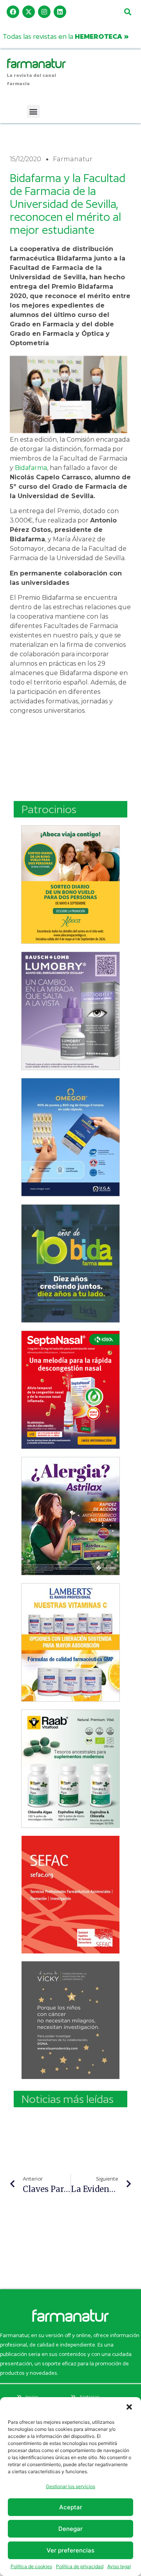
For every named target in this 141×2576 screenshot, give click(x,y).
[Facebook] (13, 12)
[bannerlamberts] (70, 885)
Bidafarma (31, 468)
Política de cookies (31, 2566)
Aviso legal (119, 2566)
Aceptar (71, 2507)
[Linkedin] (60, 12)
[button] (129, 2407)
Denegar (70, 2529)
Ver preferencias (70, 2550)
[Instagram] (44, 12)
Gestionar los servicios (70, 2486)
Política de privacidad (80, 2566)
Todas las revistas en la (66, 36)
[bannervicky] (70, 2020)
